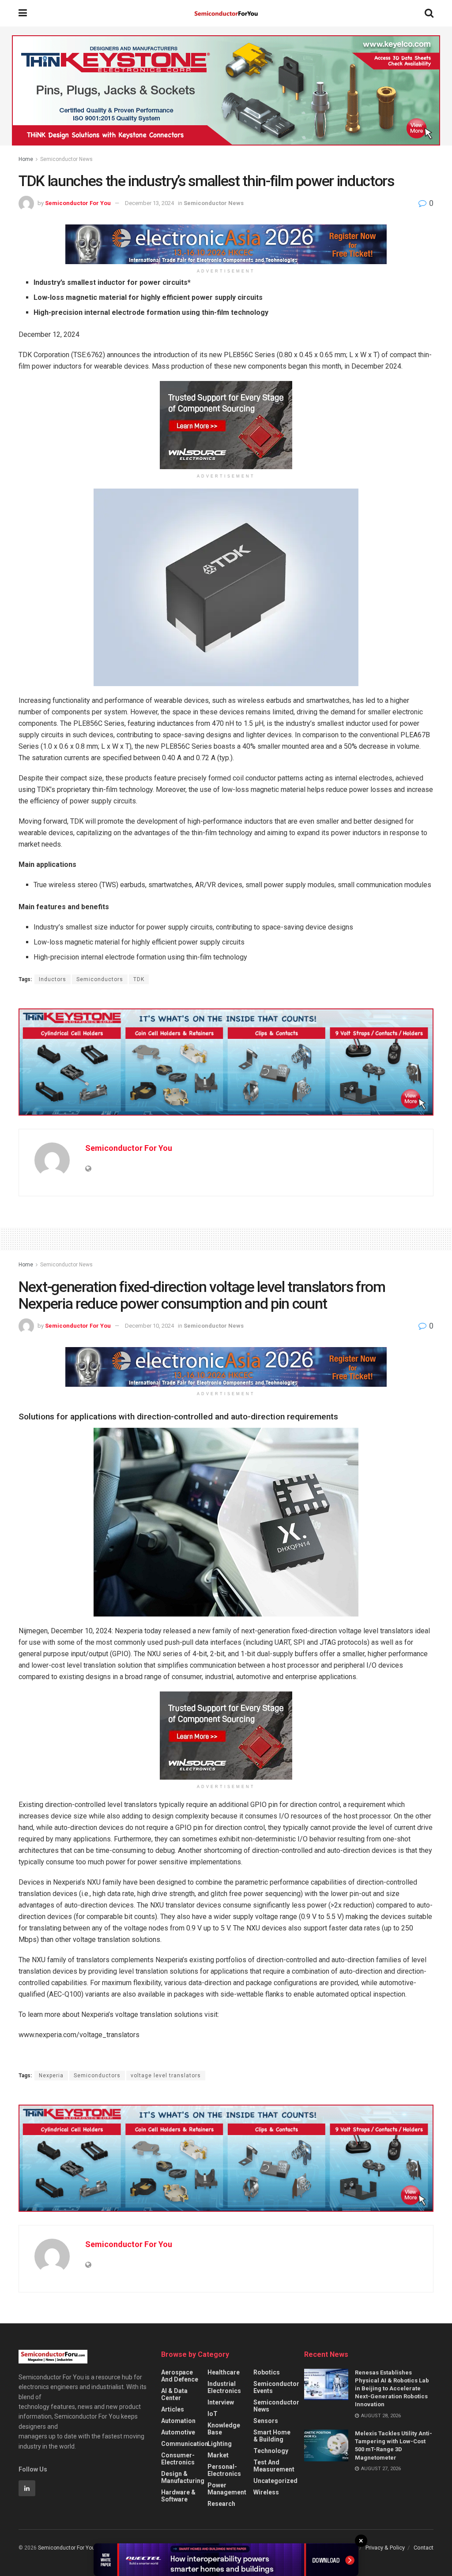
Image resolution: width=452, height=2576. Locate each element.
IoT (213, 2414)
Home (26, 159)
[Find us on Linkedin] (27, 2488)
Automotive (178, 2432)
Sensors (266, 2421)
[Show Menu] (23, 13)
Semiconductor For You (78, 203)
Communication (185, 2444)
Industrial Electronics (224, 2387)
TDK (139, 979)
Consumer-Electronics (178, 2459)
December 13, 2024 (149, 203)
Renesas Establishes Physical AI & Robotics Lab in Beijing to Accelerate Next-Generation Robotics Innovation (392, 2389)
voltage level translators (166, 2076)
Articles (173, 2409)
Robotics (267, 2372)
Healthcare (224, 2372)
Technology (271, 2451)
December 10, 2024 (149, 1326)
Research (221, 2504)
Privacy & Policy (385, 2548)
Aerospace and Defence (180, 2376)
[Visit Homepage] (226, 13)
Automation (178, 2421)
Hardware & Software (178, 2496)
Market (218, 2455)
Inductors (53, 979)
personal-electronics (224, 2470)
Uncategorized (275, 2481)
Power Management (227, 2489)
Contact (424, 2548)
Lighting (220, 2444)
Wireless (266, 2492)
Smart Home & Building (272, 2436)
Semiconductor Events (276, 2387)
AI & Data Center (174, 2394)
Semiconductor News (66, 159)
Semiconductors (100, 979)
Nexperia (51, 2076)
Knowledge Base (224, 2429)
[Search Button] (429, 13)
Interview (221, 2402)
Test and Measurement (274, 2466)
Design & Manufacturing (183, 2477)
